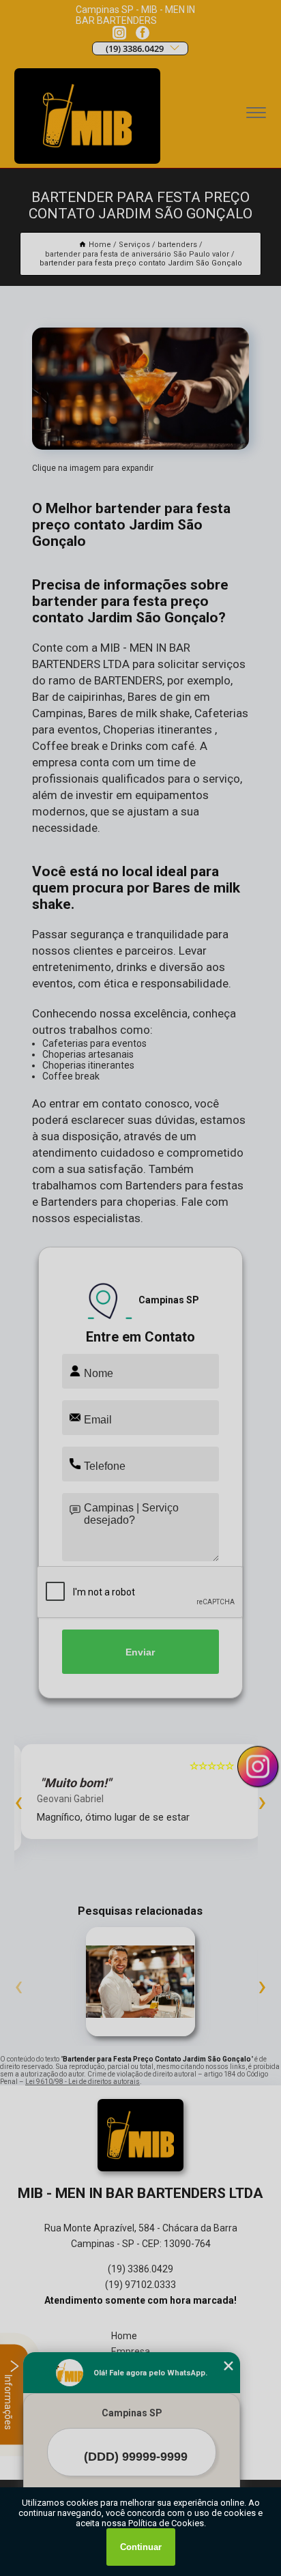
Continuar (141, 2547)
